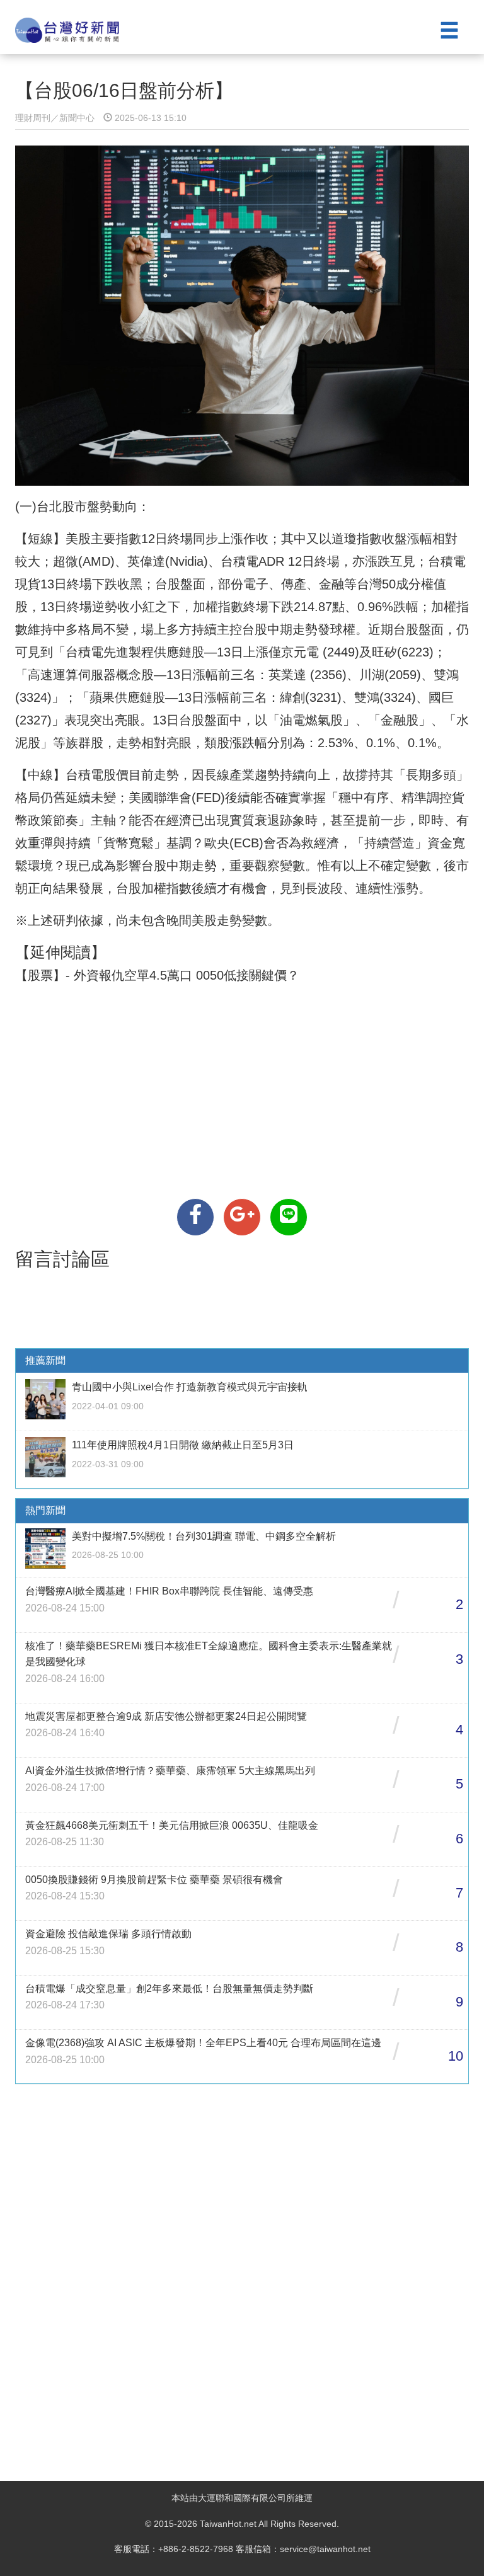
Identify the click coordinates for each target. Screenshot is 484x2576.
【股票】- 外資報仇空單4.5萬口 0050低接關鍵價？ (157, 975)
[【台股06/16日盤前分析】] (195, 1217)
